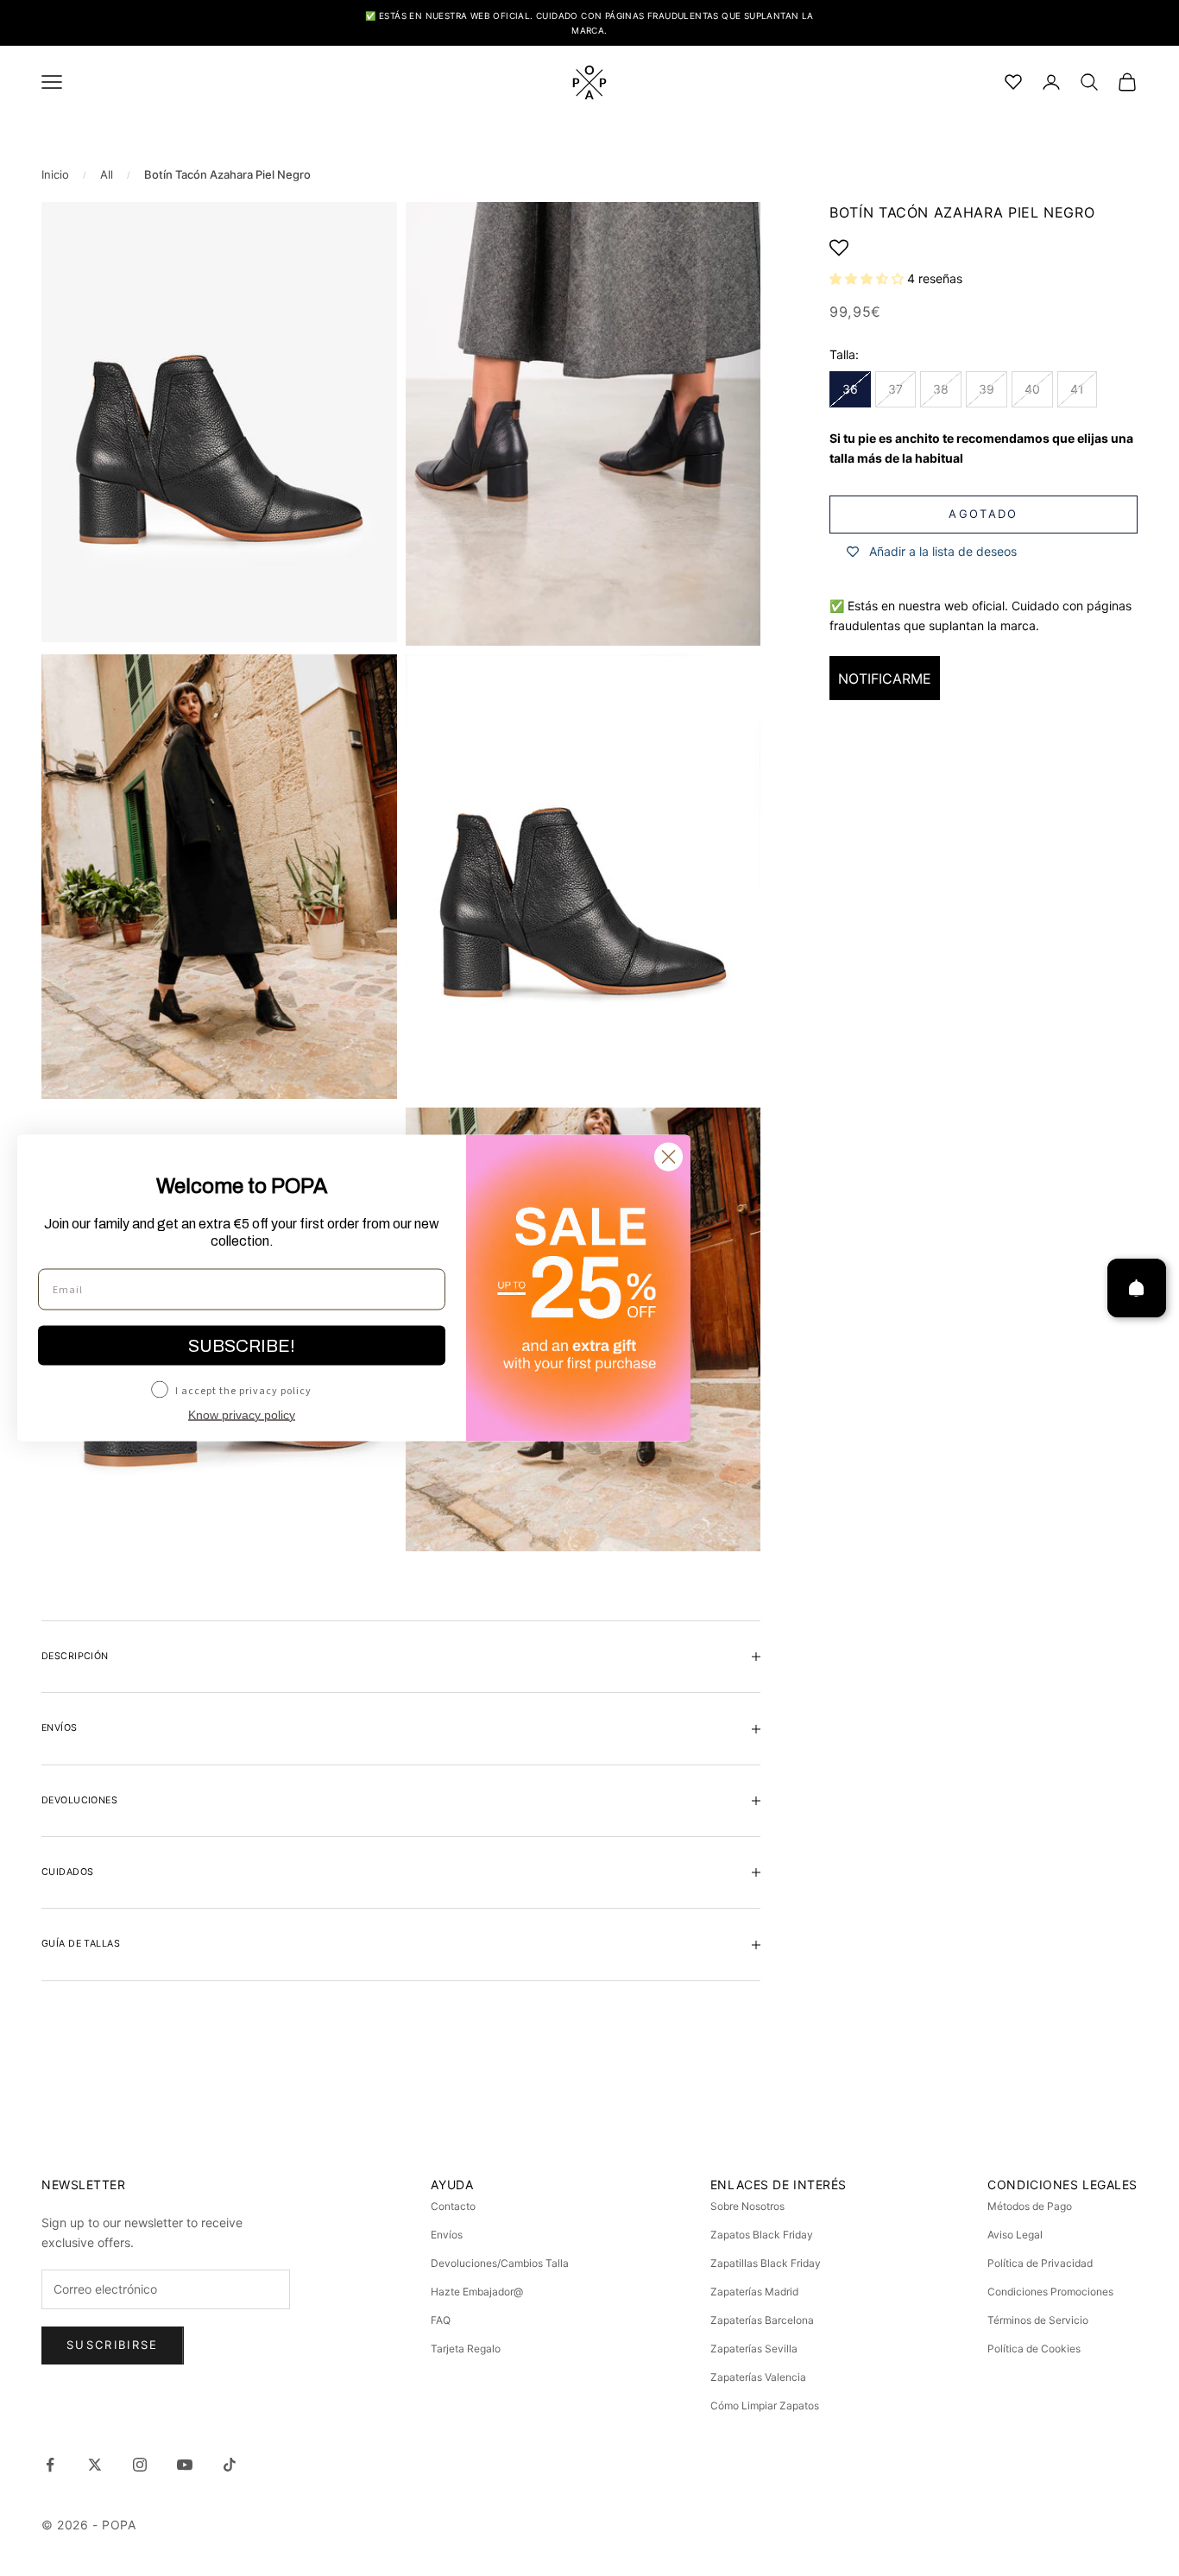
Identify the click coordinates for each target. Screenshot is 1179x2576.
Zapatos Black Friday (762, 2235)
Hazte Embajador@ (477, 2292)
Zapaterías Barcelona (762, 2320)
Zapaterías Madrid (754, 2292)
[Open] (1137, 1288)
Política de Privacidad (1040, 2263)
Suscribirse (113, 2345)
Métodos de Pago (1030, 2206)
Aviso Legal (1015, 2235)
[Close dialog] (668, 1157)
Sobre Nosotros (747, 2206)
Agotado (983, 515)
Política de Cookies (1034, 2349)
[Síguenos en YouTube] (185, 2465)
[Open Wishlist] (984, 248)
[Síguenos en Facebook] (50, 2465)
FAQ (441, 2320)
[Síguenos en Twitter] (95, 2465)
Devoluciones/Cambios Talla (500, 2263)
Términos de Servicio (1038, 2320)
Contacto (453, 2206)
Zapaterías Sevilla (754, 2349)
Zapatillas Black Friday (766, 2263)
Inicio (55, 174)
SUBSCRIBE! (242, 1346)
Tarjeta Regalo (466, 2349)
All (107, 174)
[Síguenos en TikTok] (230, 2465)
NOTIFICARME (885, 679)
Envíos (447, 2235)
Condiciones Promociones (1050, 2292)
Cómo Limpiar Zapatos (765, 2406)
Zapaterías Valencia (758, 2377)
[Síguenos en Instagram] (140, 2465)
